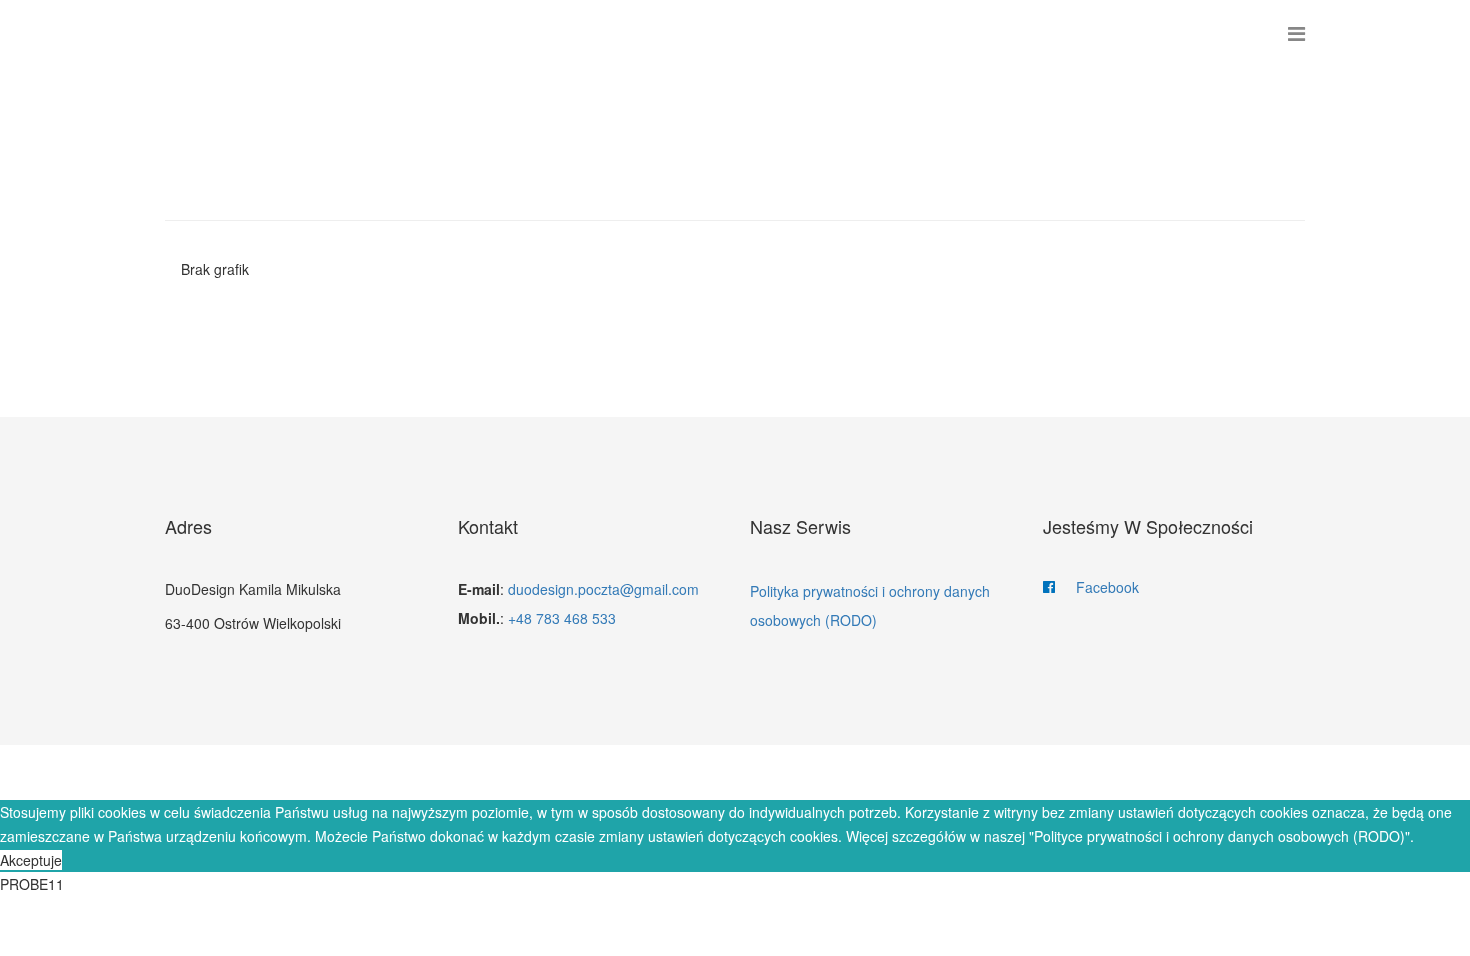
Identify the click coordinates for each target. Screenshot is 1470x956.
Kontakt (949, 773)
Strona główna (514, 773)
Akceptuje (31, 860)
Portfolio (838, 773)
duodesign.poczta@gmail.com (603, 589)
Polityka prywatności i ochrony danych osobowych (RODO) (870, 605)
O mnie (734, 773)
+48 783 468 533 (562, 618)
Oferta (643, 773)
